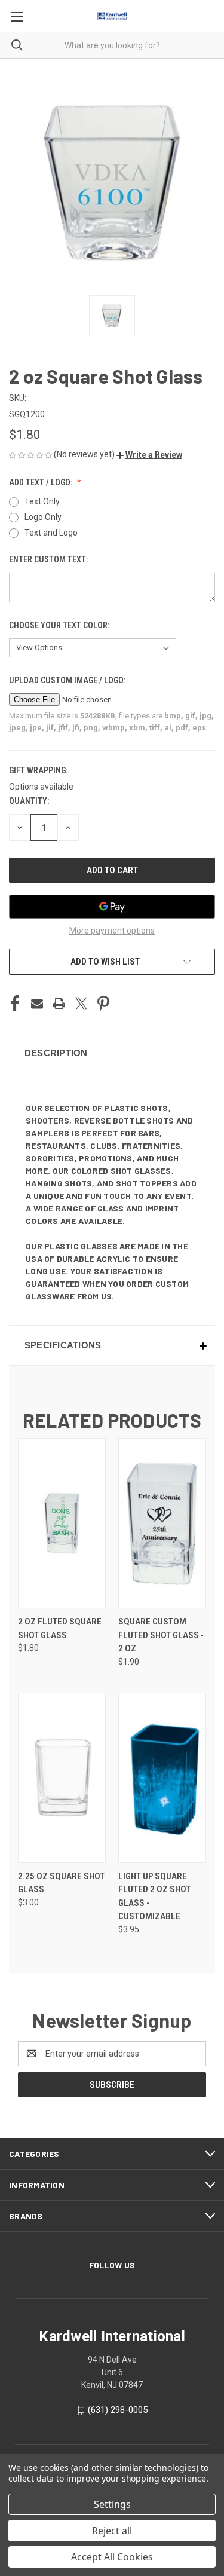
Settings (112, 2504)
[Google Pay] (112, 907)
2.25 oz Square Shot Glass (61, 1883)
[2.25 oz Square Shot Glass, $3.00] (62, 1778)
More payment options (112, 931)
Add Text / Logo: (42, 482)
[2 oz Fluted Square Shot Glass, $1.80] (62, 1523)
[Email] (37, 1004)
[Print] (59, 1004)
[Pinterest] (103, 1004)
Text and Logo (51, 533)
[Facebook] (15, 1004)
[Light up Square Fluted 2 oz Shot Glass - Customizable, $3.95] (162, 1778)
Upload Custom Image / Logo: (68, 680)
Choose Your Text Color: (60, 625)
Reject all (112, 2531)
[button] (149, 455)
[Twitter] (81, 1004)
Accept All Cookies (112, 2557)
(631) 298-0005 (118, 2410)
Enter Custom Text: (49, 559)
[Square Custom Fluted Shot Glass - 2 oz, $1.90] (162, 1523)
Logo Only (43, 517)
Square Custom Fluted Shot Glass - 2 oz (161, 1635)
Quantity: (29, 801)
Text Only (42, 501)
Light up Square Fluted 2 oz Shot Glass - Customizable (154, 1896)
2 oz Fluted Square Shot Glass (60, 1628)
